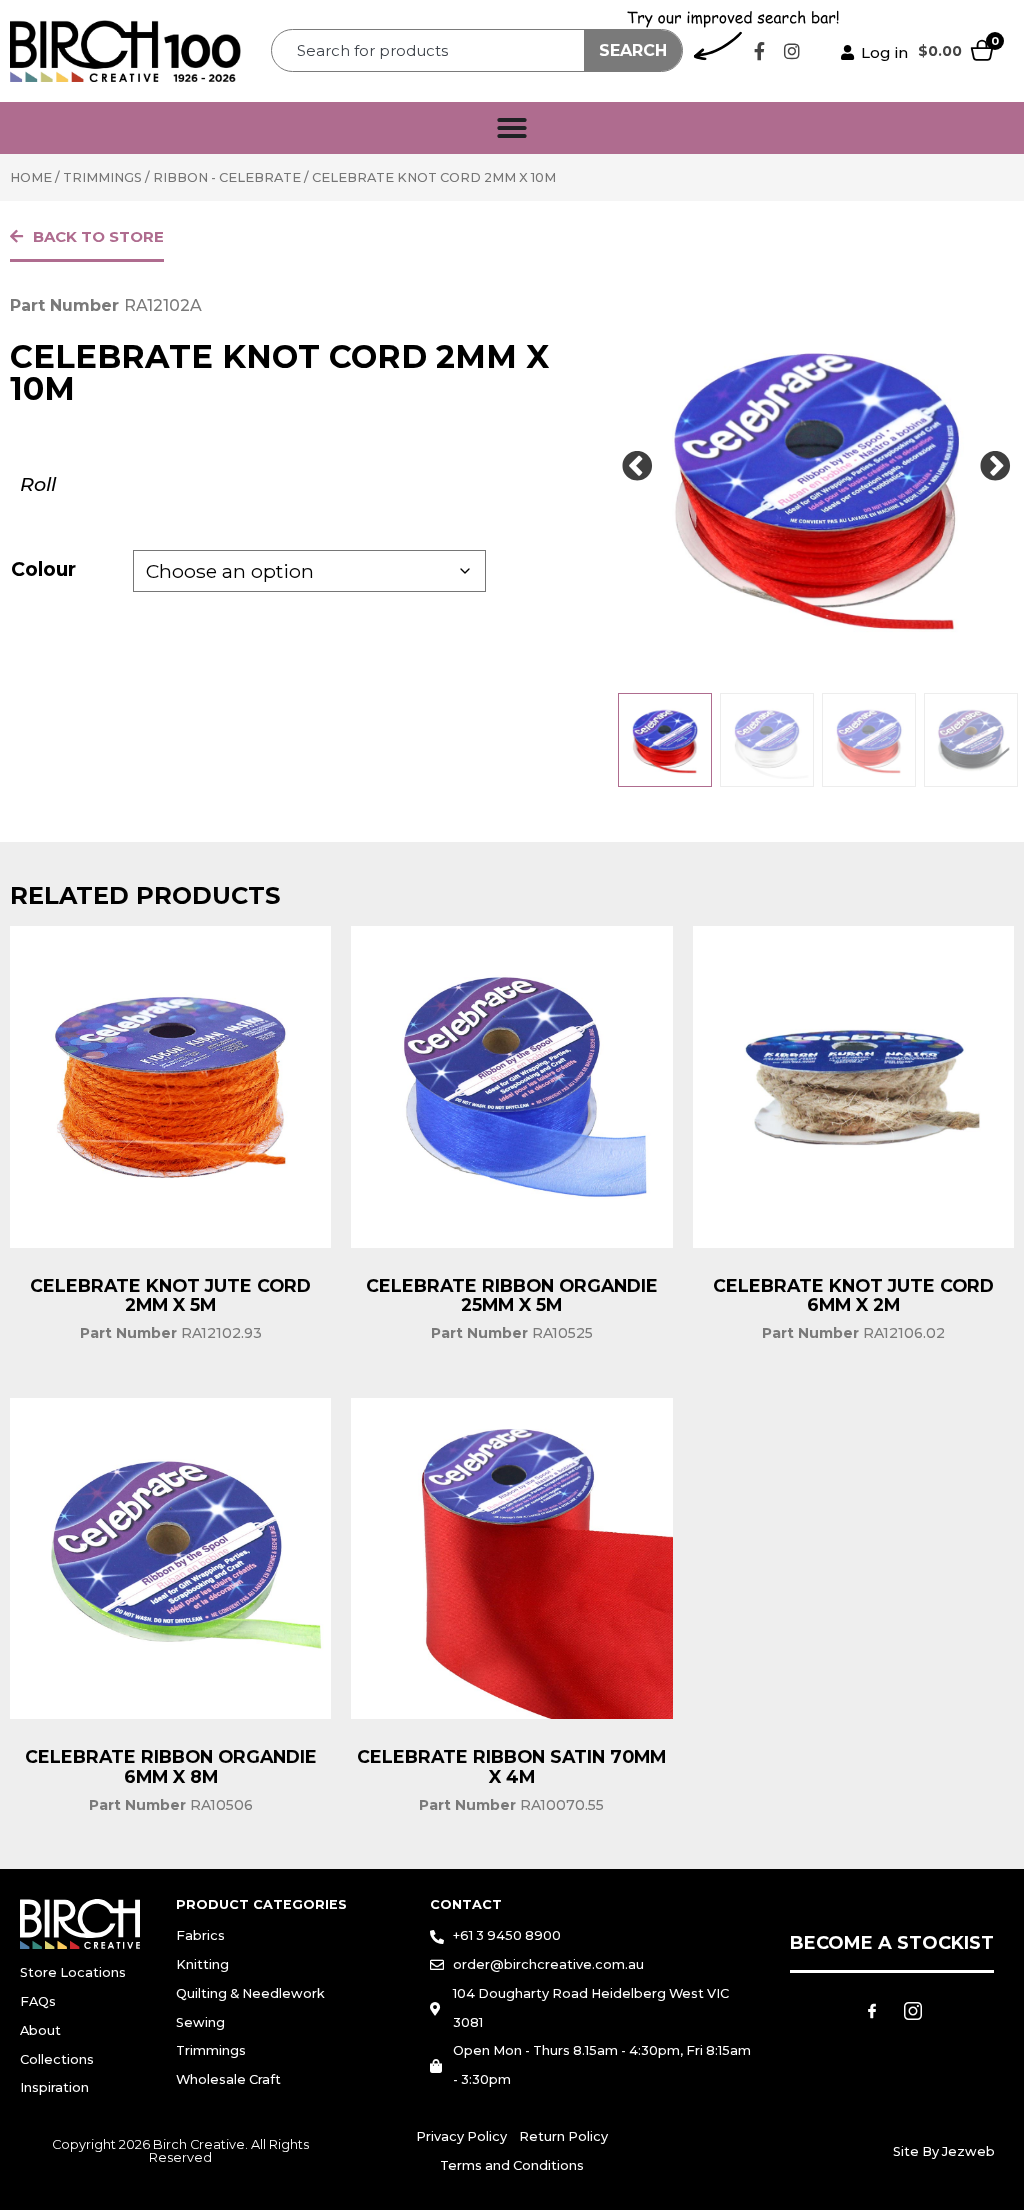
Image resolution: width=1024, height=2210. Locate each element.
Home (31, 177)
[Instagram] (792, 51)
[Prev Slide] (637, 467)
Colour (43, 569)
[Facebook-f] (759, 51)
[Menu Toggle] (512, 128)
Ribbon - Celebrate (227, 177)
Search (633, 50)
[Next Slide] (996, 467)
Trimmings (102, 177)
